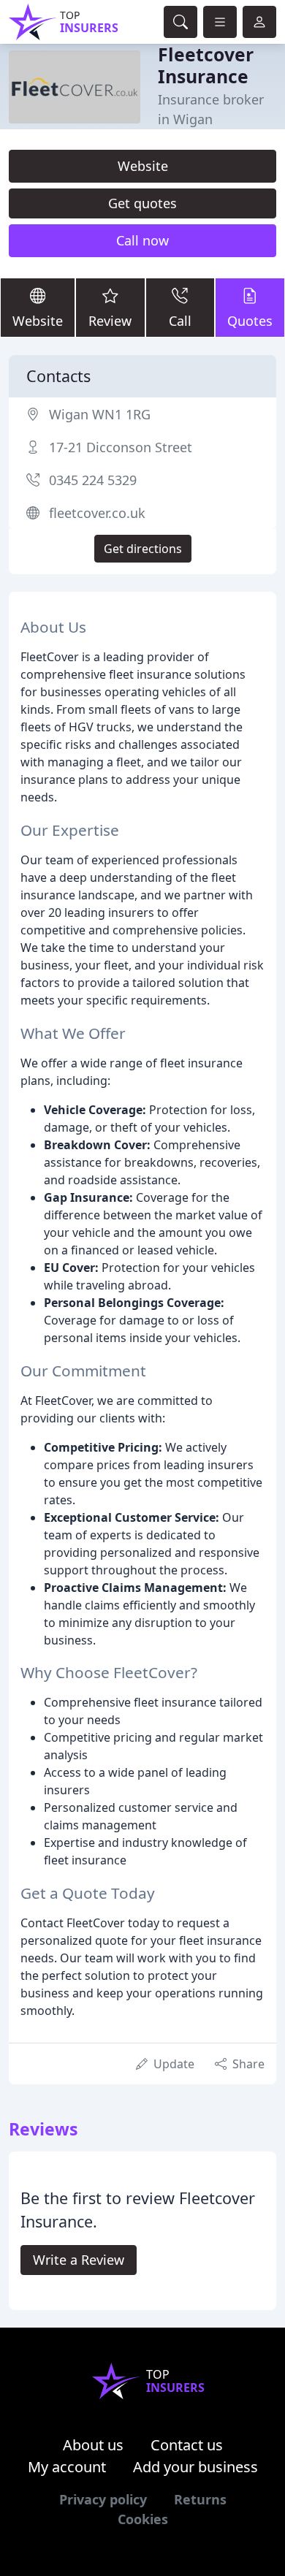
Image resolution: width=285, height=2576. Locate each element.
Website (143, 166)
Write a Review (79, 2260)
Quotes (250, 321)
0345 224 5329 (93, 480)
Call (180, 321)
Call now (142, 240)
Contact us (187, 2445)
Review (110, 321)
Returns (200, 2499)
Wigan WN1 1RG (100, 414)
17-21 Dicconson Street (121, 447)
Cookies (143, 2519)
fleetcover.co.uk (97, 513)
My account (67, 2467)
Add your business (195, 2467)
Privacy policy (103, 2499)
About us (93, 2445)
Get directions (143, 549)
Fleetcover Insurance (206, 65)
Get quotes (142, 203)
